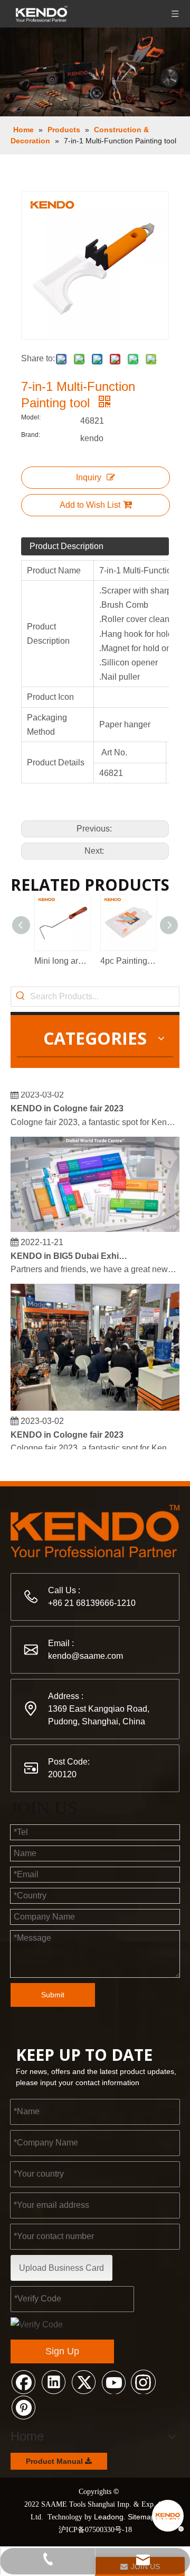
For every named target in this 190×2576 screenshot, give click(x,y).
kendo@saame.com (85, 1656)
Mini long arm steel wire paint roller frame (62, 961)
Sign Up (62, 2351)
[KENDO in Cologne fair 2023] (95, 1403)
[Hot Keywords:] (21, 997)
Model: (31, 417)
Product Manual (55, 2461)
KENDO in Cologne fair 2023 (67, 1103)
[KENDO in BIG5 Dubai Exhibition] (95, 1224)
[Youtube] (113, 2381)
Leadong (109, 2517)
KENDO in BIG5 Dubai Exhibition (70, 1251)
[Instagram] (144, 2381)
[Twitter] (83, 2381)
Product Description (66, 546)
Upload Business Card (61, 2268)
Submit (53, 1995)
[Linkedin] (53, 2381)
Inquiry (89, 477)
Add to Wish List (90, 505)
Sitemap (141, 2517)
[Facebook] (23, 2381)
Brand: (31, 435)
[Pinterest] (23, 2407)
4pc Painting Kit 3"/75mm (128, 961)
